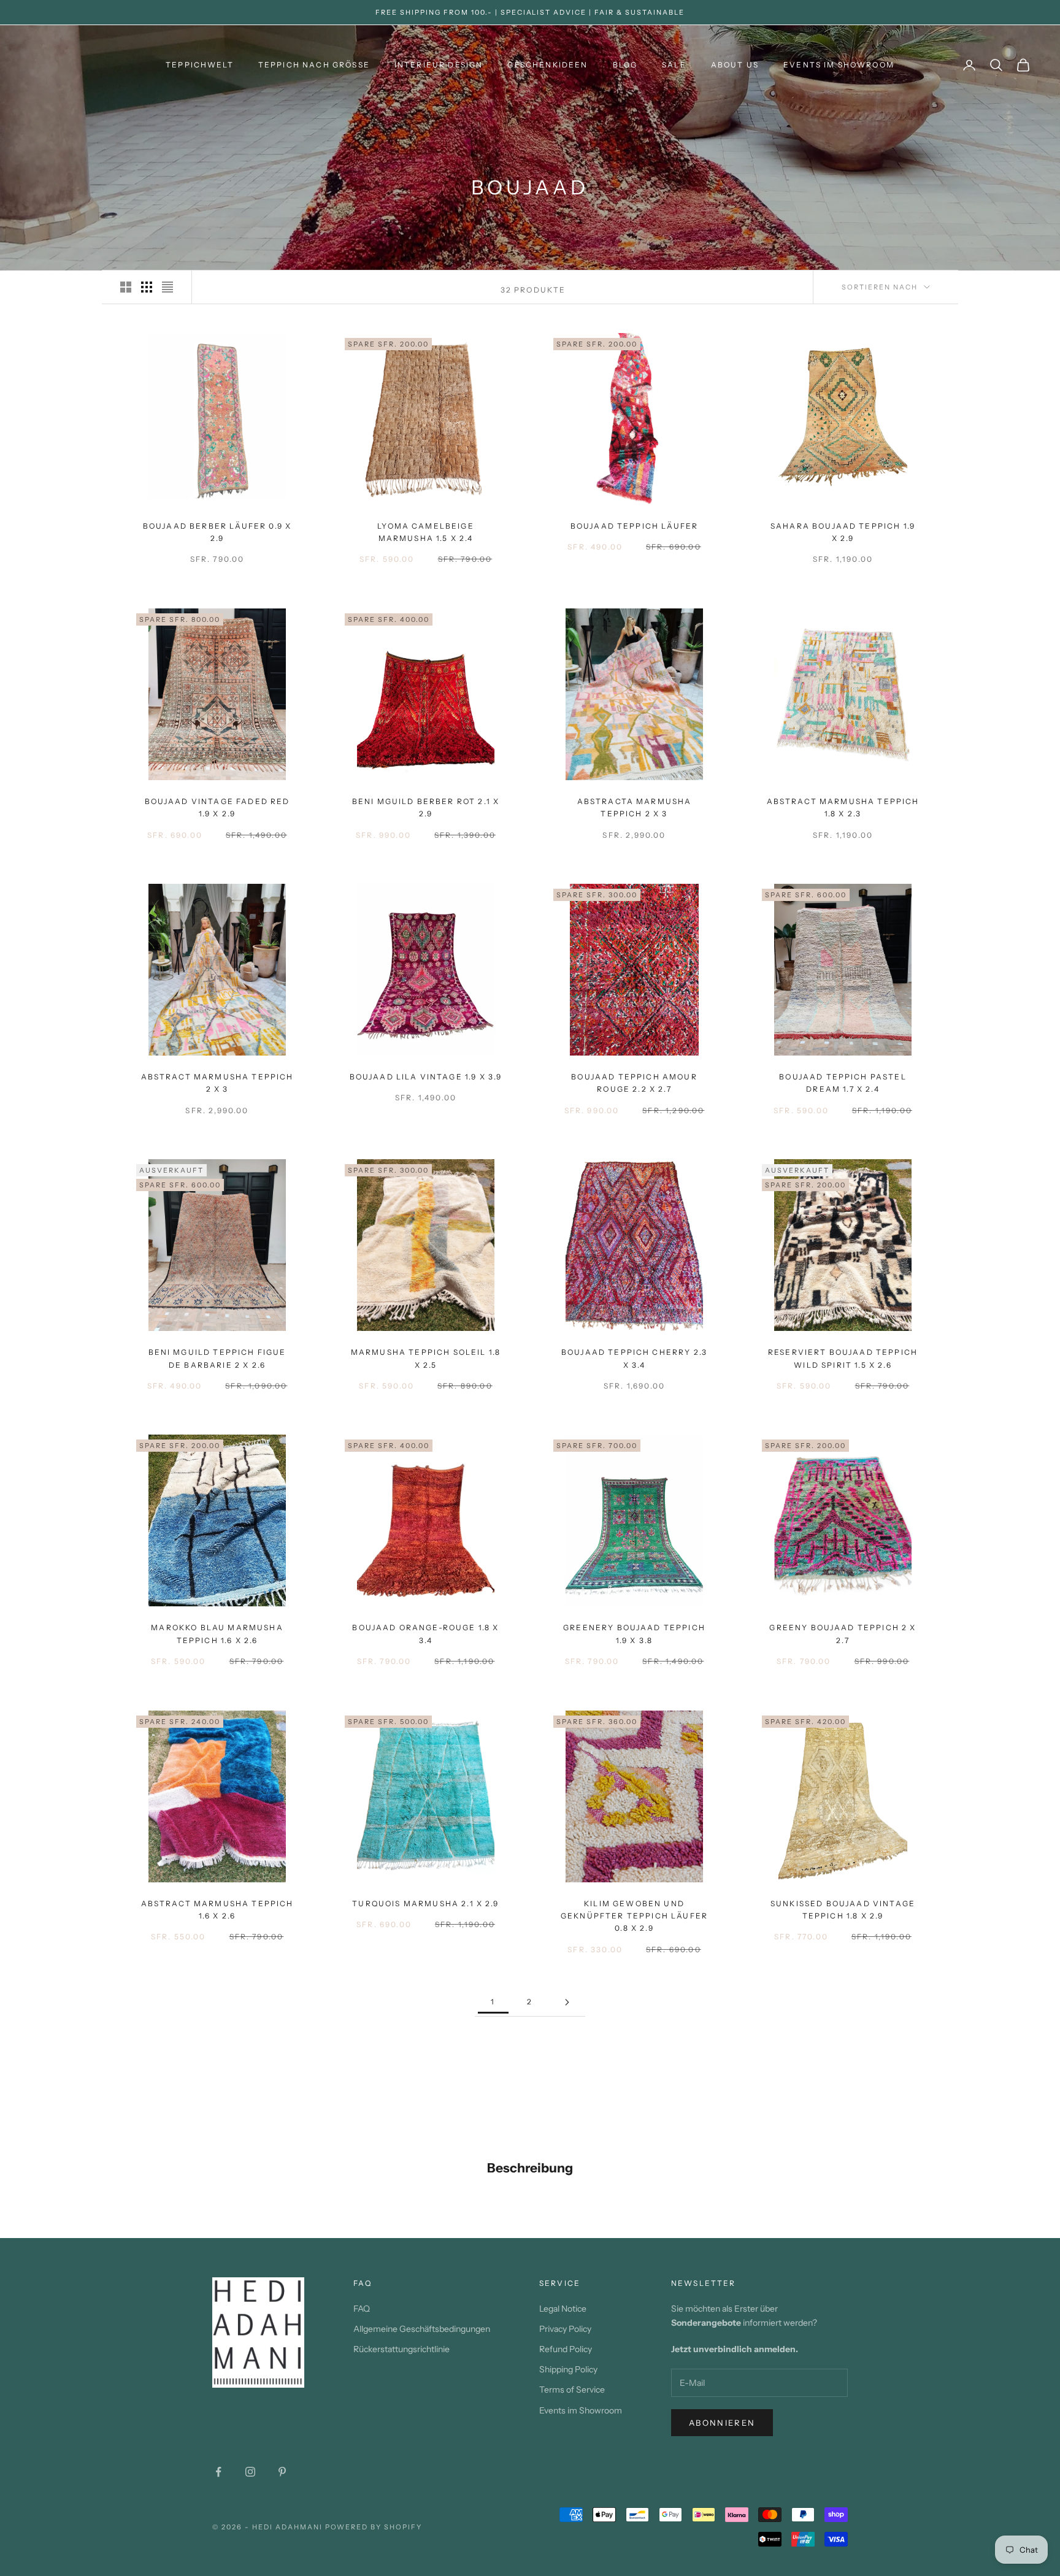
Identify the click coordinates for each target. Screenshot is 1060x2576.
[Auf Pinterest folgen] (282, 2472)
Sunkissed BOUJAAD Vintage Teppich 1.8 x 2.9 (843, 1910)
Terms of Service (572, 2390)
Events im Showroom (839, 65)
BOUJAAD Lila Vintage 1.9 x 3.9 (426, 1077)
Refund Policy (566, 2349)
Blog (625, 65)
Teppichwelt (200, 65)
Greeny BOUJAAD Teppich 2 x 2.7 (843, 1634)
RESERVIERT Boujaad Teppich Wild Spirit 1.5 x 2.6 (843, 1358)
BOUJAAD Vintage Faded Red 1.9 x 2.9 (217, 807)
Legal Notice (563, 2309)
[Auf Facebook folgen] (218, 2472)
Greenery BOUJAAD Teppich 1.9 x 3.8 (634, 1634)
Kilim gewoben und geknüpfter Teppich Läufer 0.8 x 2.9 (634, 1916)
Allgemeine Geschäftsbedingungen (422, 2329)
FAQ (362, 2309)
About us (735, 65)
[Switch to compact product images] (167, 287)
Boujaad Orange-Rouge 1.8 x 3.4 (425, 1634)
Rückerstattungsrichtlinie (401, 2349)
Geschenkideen (547, 65)
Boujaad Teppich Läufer (635, 526)
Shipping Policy (568, 2369)
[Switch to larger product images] (126, 287)
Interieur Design (439, 65)
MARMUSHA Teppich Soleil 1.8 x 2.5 (426, 1358)
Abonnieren (722, 2423)
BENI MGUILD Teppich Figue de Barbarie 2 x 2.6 (217, 1358)
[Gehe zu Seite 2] (567, 2002)
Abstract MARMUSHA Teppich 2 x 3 (217, 1083)
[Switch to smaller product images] (147, 287)
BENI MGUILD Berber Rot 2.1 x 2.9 (426, 807)
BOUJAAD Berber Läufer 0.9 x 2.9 (217, 532)
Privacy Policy (565, 2329)
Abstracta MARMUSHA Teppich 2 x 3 (635, 807)
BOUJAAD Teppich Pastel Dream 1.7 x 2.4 (843, 1083)
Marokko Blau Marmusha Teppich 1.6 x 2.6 (217, 1634)
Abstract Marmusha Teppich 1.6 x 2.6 (217, 1910)
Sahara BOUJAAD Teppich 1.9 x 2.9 (843, 532)
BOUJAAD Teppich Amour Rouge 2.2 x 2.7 (634, 1083)
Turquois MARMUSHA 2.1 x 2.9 (425, 1903)
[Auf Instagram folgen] (250, 2472)
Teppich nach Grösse (314, 65)
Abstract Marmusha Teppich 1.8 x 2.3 (843, 807)
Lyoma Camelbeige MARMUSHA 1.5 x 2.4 (426, 532)
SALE (674, 65)
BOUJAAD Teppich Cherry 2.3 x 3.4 (634, 1358)
